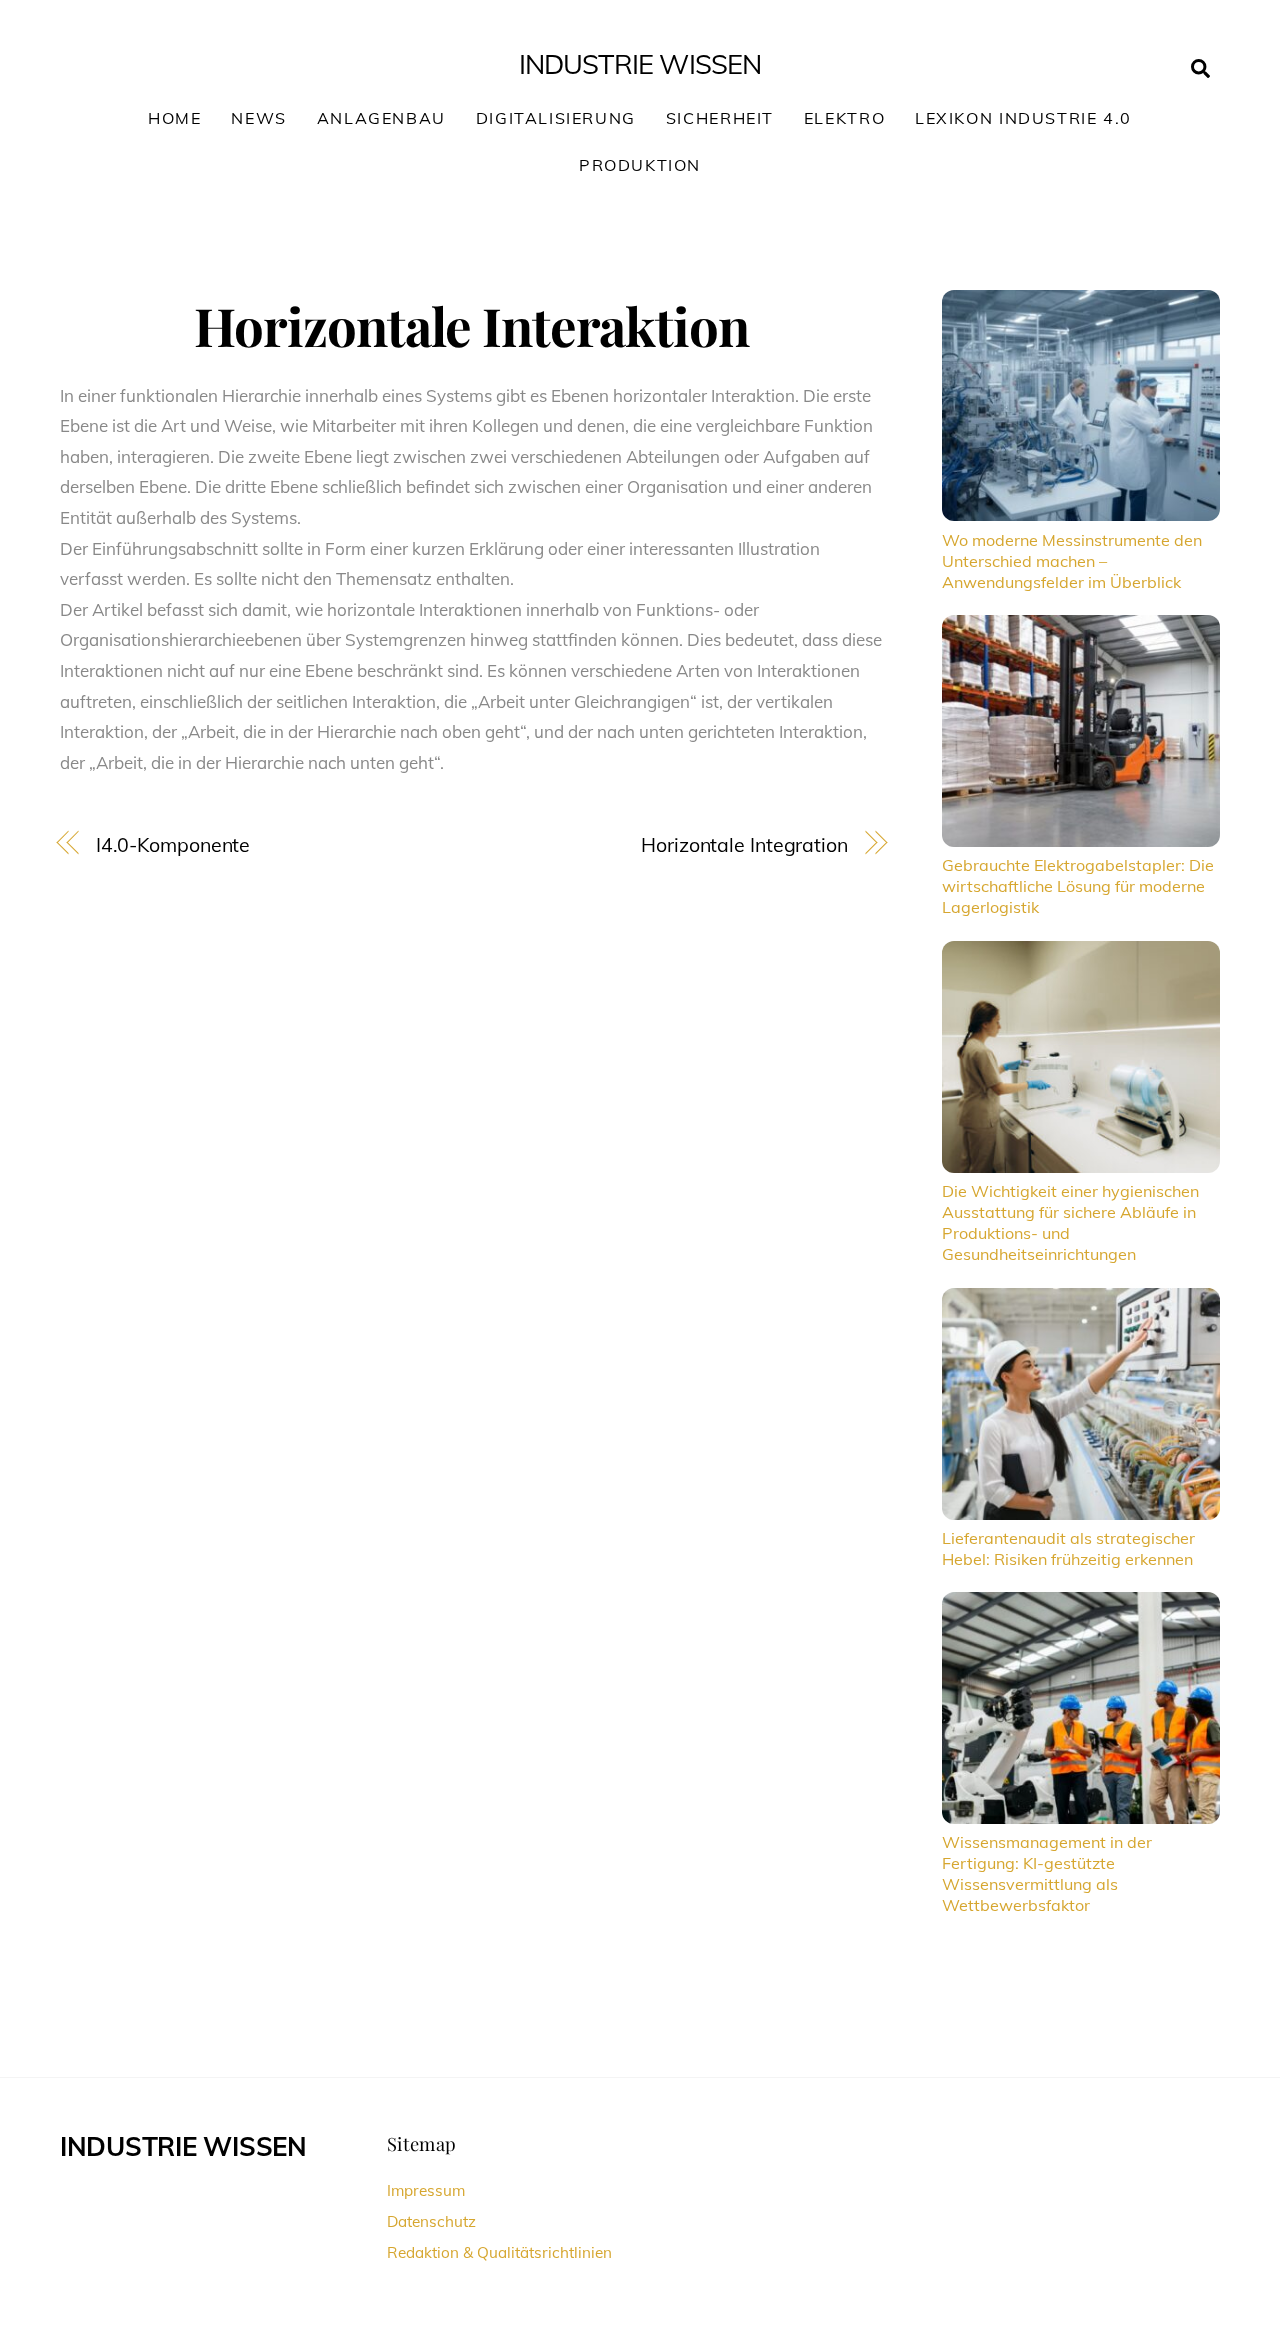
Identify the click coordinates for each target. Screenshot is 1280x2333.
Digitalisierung (556, 118)
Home (174, 118)
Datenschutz (431, 2221)
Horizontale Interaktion (471, 325)
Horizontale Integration (744, 844)
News (258, 118)
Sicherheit (720, 118)
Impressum (426, 2190)
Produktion (640, 165)
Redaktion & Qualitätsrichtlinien (499, 2252)
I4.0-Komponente (173, 844)
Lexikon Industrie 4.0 (1023, 118)
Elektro (844, 118)
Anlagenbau (381, 118)
